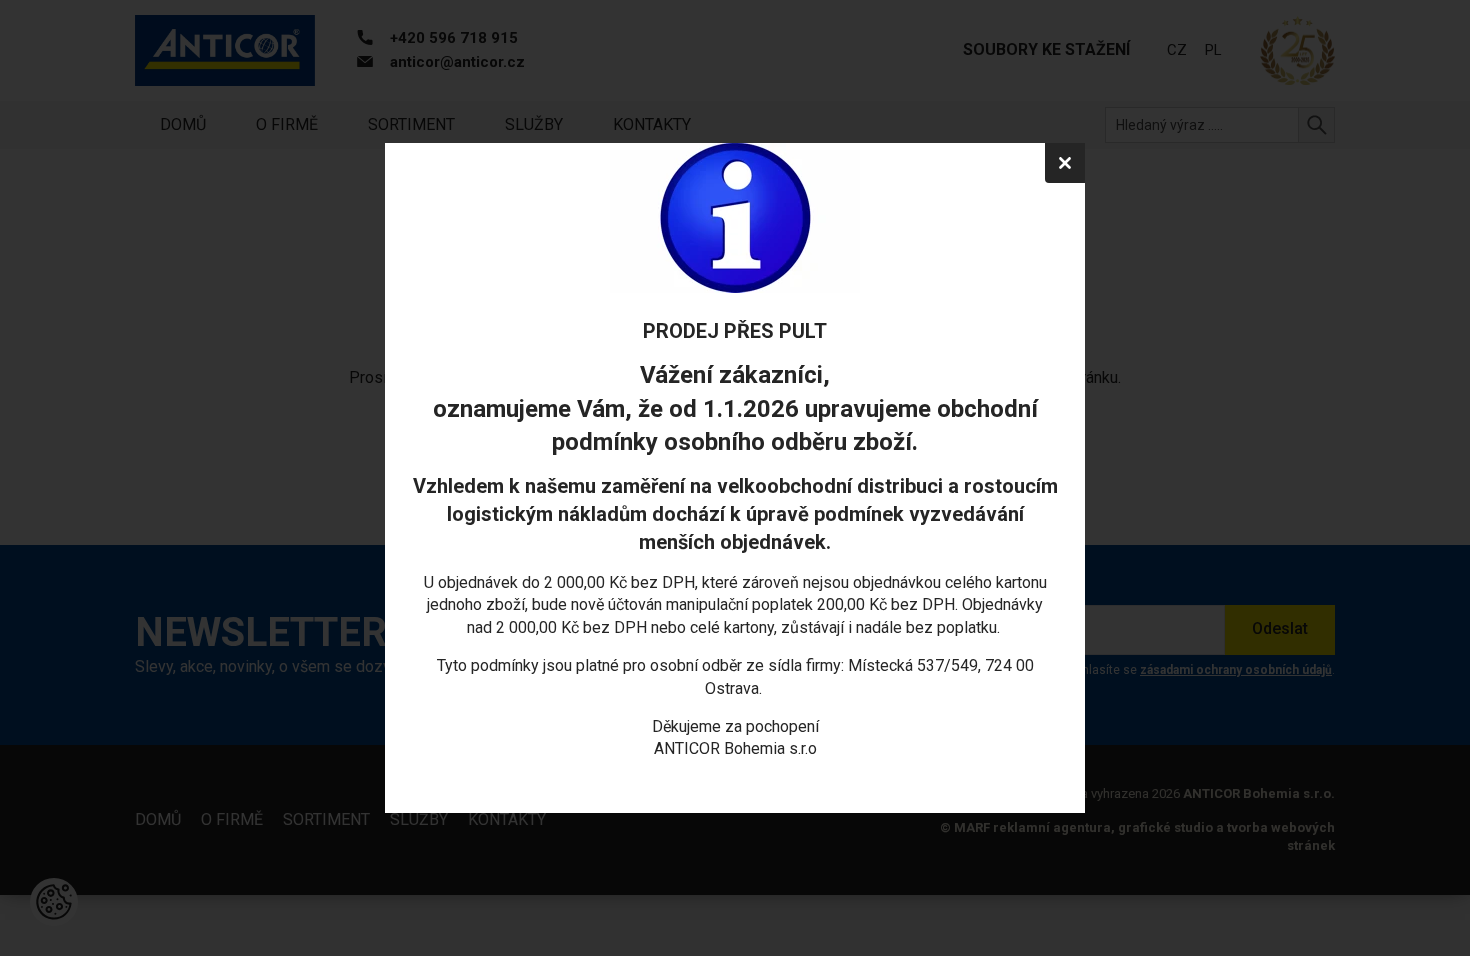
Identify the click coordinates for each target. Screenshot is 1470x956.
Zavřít (1065, 163)
